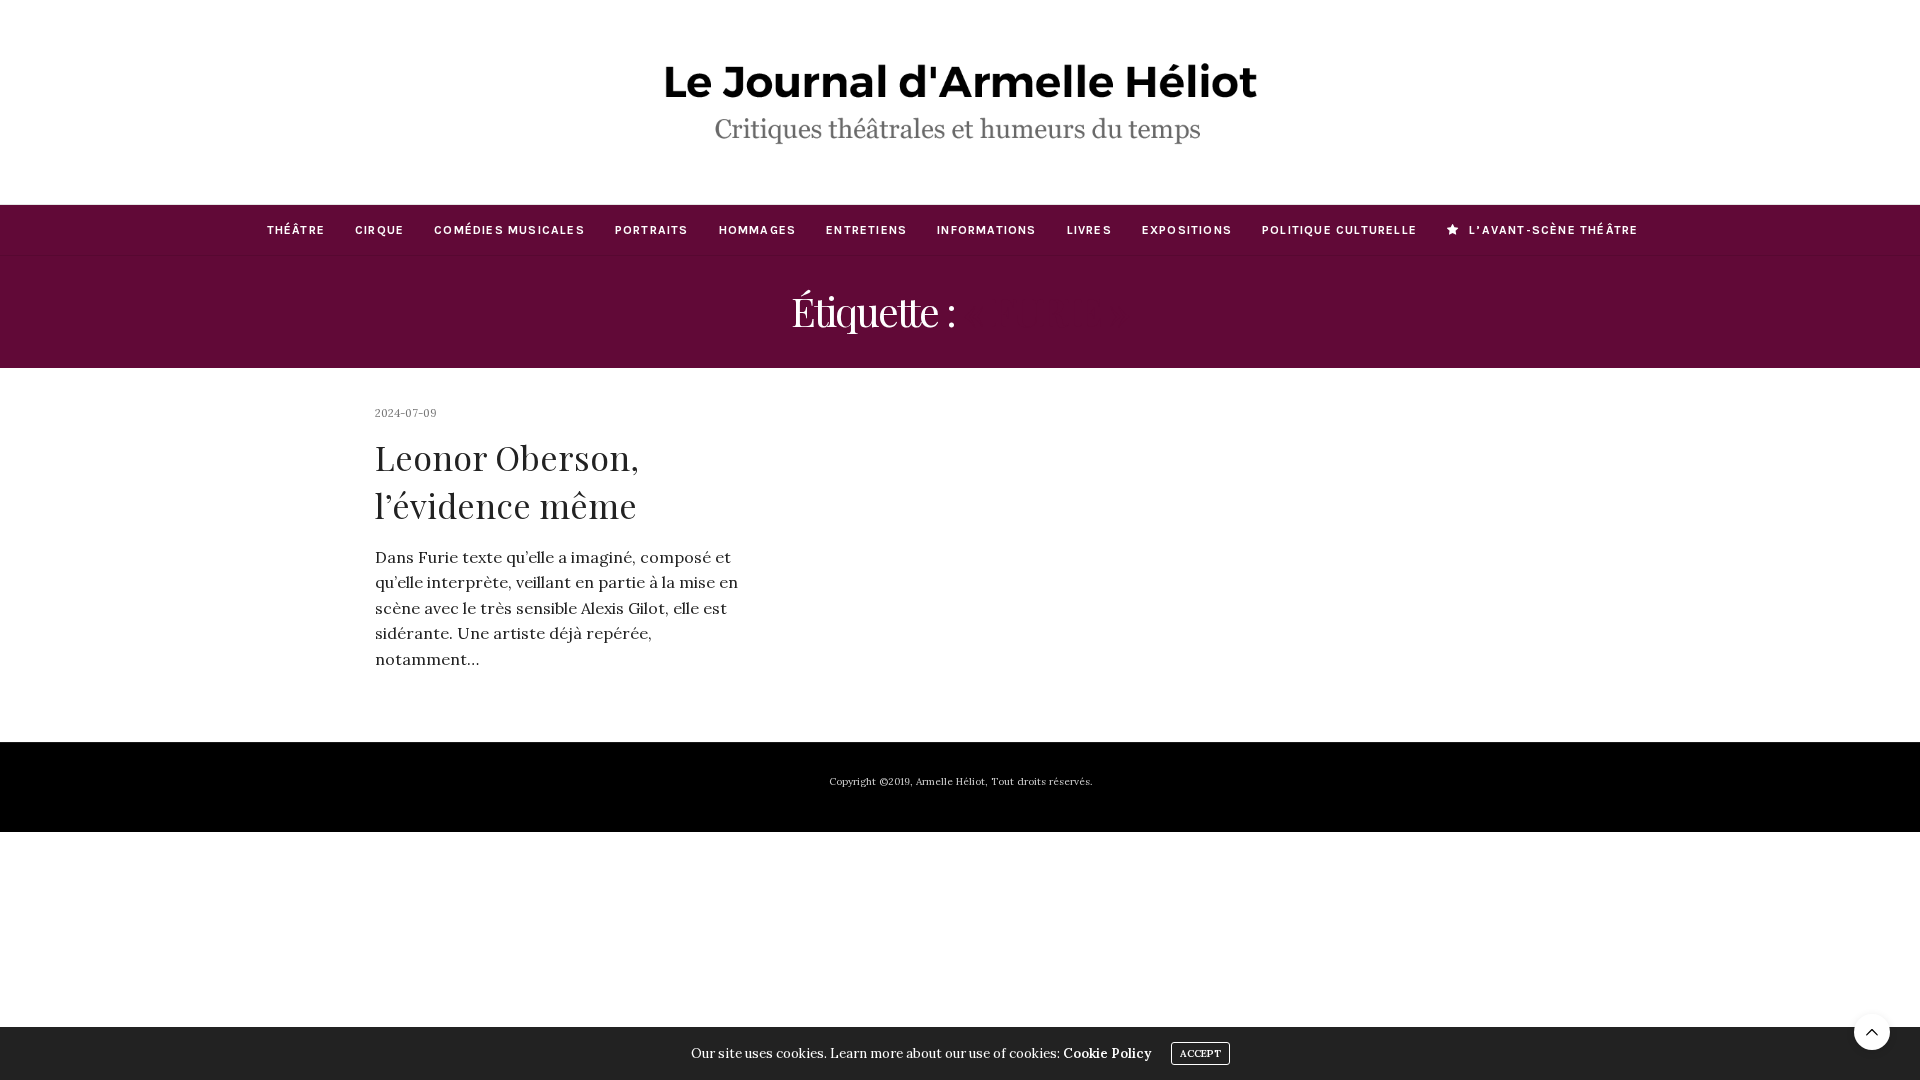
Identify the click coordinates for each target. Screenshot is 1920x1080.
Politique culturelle (1339, 230)
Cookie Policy (1107, 1053)
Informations (986, 230)
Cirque (379, 230)
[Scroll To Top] (1872, 1032)
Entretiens (866, 230)
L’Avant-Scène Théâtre (1553, 230)
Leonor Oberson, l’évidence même (507, 481)
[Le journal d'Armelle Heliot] (960, 102)
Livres (1089, 230)
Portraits (652, 230)
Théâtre (296, 230)
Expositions (1187, 230)
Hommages (758, 230)
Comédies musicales (509, 230)
